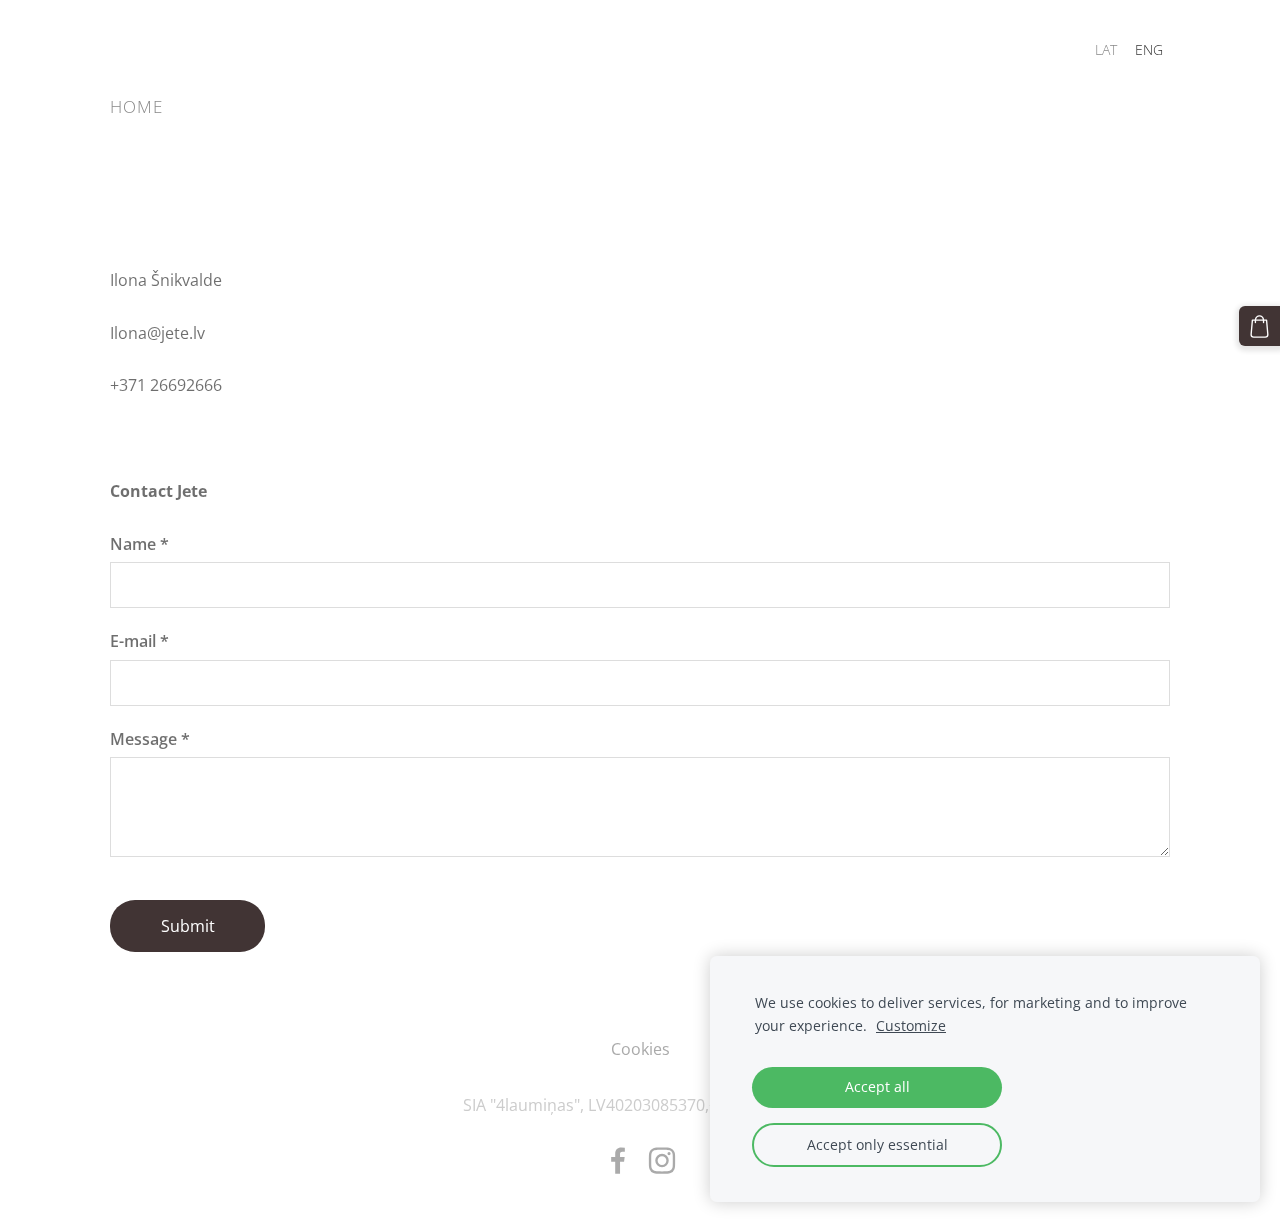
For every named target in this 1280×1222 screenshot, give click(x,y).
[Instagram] (662, 1160)
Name (139, 544)
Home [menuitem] (136, 106)
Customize (911, 1025)
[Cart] (1259, 326)
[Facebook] (618, 1160)
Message (150, 739)
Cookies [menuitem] (640, 1049)
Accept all (877, 1086)
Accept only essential (877, 1144)
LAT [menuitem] (1106, 49)
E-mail (139, 641)
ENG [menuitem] (1149, 49)
